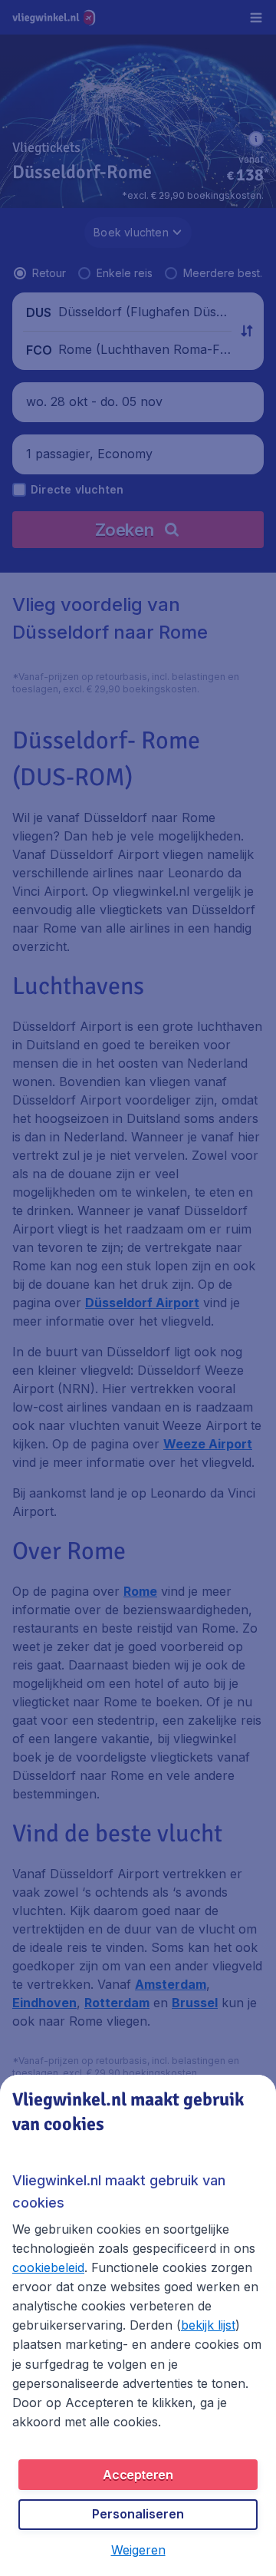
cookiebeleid (48, 2267)
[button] (138, 2550)
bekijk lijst (208, 2325)
